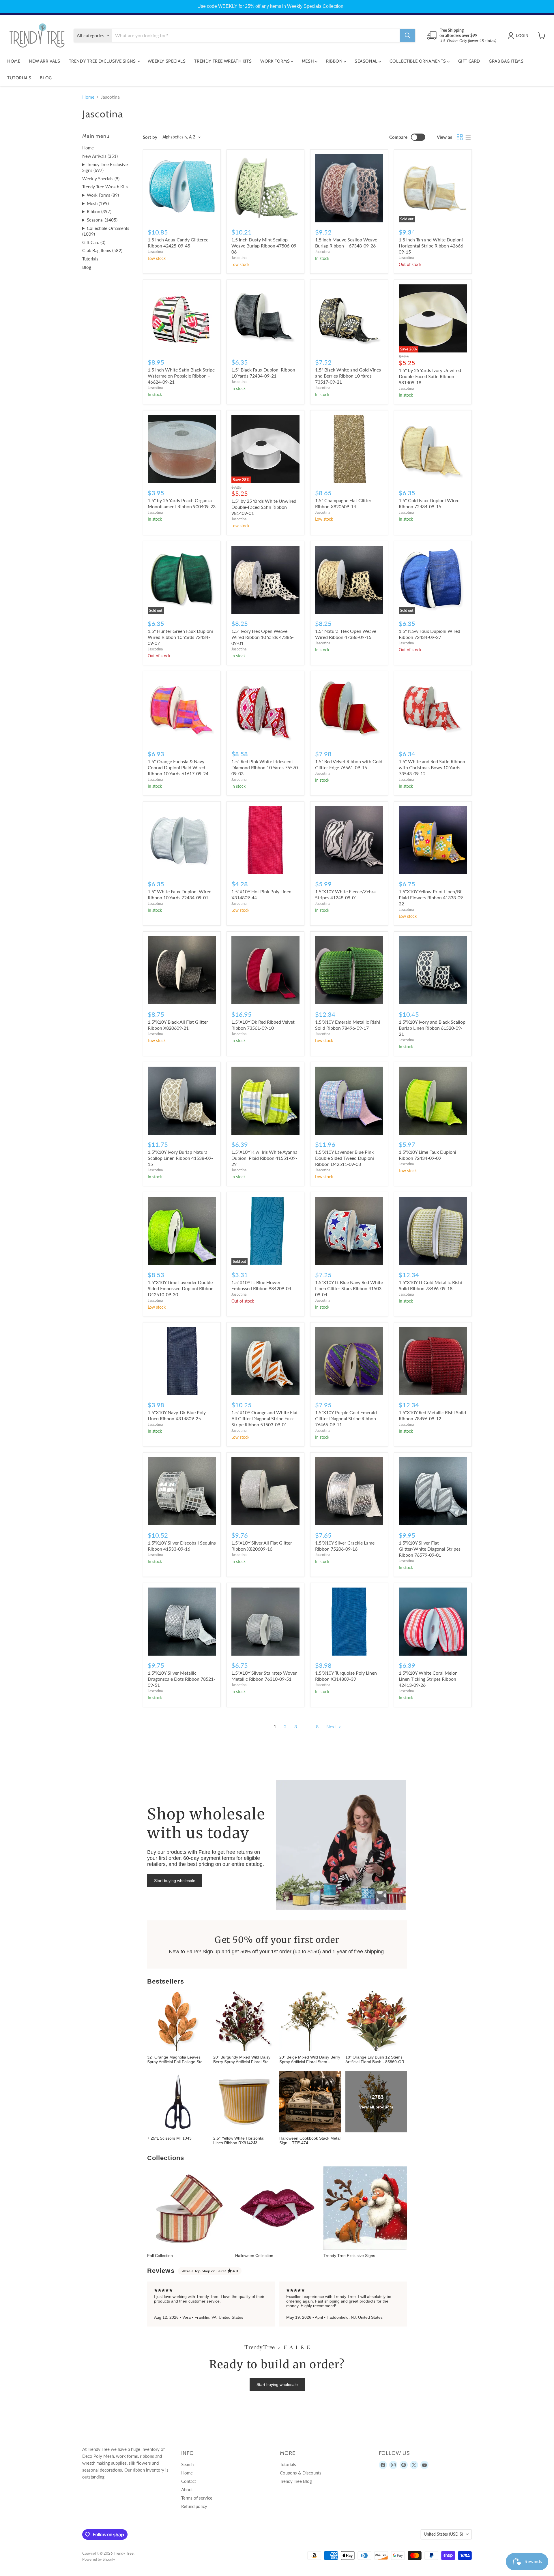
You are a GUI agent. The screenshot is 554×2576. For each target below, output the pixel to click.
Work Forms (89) (103, 195)
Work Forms (276, 61)
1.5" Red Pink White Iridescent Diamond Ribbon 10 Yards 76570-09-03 (265, 767)
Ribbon (335, 61)
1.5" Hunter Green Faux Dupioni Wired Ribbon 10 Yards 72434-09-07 (180, 637)
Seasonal (367, 61)
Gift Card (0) (94, 242)
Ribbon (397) (99, 211)
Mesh (308, 61)
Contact (189, 2481)
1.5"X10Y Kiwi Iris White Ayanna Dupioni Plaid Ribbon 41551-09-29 (264, 1158)
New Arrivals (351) (100, 156)
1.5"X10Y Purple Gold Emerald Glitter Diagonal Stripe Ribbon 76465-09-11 (346, 1418)
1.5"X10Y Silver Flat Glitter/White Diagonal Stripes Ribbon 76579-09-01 (430, 1549)
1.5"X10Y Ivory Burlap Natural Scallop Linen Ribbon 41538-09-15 (180, 1158)
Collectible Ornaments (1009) (106, 231)
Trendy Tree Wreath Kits (223, 61)
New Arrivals (44, 61)
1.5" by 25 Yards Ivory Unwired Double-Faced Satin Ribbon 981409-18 (430, 376)
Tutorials (19, 78)
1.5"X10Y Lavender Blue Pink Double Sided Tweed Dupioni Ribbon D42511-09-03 (345, 1158)
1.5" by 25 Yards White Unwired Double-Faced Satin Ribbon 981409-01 (264, 507)
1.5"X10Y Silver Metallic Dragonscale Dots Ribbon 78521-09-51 (181, 1679)
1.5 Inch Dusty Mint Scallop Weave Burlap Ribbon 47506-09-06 (265, 246)
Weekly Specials (167, 61)
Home (14, 61)
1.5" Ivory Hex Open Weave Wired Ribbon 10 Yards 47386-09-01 (263, 637)
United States (443, 2534)
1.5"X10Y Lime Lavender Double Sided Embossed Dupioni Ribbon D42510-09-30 (181, 1288)
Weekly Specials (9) (101, 179)
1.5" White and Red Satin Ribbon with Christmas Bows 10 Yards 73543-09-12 (432, 767)
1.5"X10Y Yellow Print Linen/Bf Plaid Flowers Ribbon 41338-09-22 (432, 897)
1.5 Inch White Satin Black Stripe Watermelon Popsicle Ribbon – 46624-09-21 (181, 376)
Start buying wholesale (175, 1881)
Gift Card (469, 61)
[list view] (468, 137)
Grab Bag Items (506, 61)
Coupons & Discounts (301, 2473)
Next (332, 1726)
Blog (46, 78)
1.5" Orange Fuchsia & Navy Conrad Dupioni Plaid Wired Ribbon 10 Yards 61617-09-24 (178, 767)
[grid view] (460, 137)
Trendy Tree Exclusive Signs (103, 61)
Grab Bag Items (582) (102, 250)
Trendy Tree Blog (296, 2481)
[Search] (407, 35)
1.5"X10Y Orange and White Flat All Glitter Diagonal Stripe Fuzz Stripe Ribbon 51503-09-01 (265, 1418)
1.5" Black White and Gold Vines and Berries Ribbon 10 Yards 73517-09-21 (348, 376)
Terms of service (197, 2498)
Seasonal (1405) (102, 220)
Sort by (150, 137)
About (187, 2489)
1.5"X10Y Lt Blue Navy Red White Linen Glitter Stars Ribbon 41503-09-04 (349, 1288)
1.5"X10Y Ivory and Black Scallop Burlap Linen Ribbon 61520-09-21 (432, 1028)
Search (187, 2464)
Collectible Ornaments (418, 61)
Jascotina (155, 252)
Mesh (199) (98, 203)
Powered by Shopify (99, 2559)
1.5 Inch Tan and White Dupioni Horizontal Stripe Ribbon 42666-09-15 (432, 246)
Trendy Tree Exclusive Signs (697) (105, 167)
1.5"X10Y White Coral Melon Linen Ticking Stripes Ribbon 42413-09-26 (428, 1679)
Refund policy (194, 2506)
